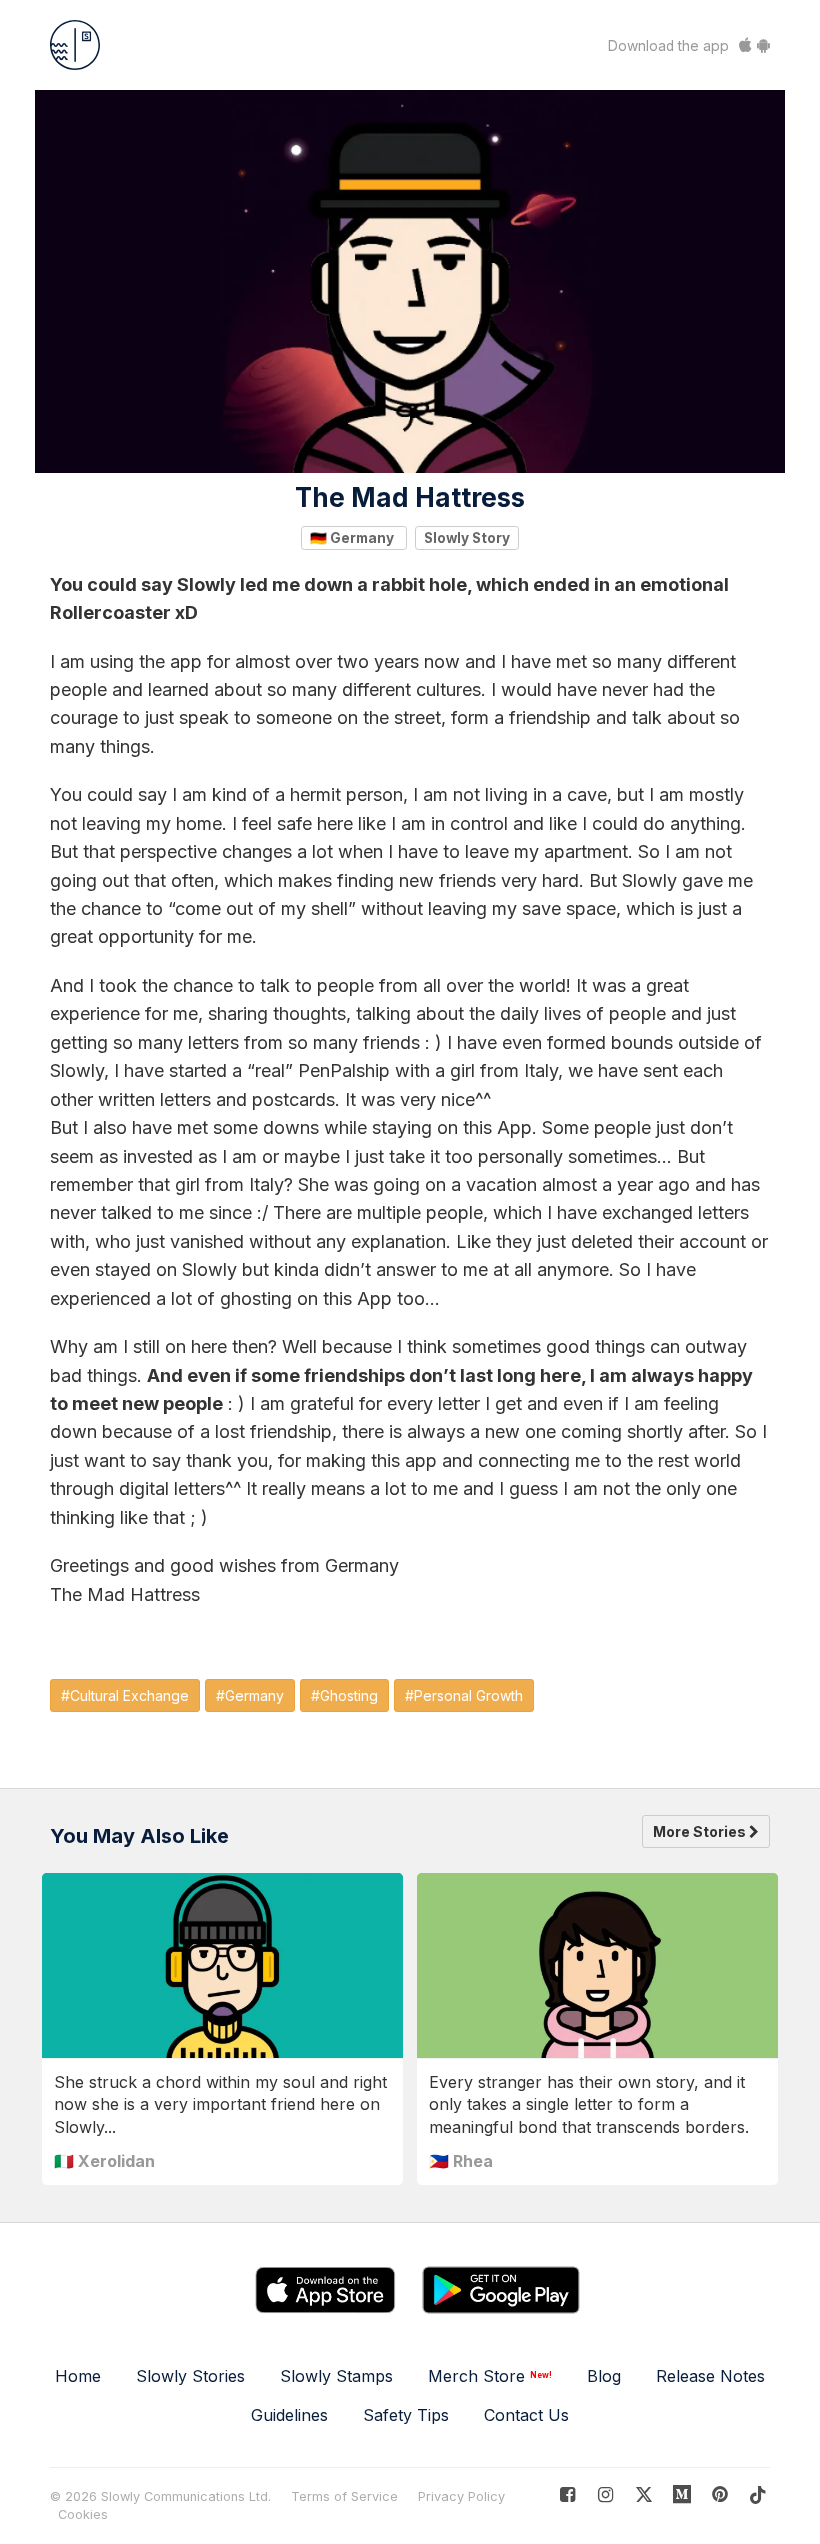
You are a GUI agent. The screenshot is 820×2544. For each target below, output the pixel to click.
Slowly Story (467, 537)
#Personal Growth (464, 1695)
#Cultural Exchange (125, 1695)
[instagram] (605, 2494)
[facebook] (567, 2494)
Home (78, 2376)
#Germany (250, 1695)
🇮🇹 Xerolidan (104, 2161)
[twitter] (643, 2494)
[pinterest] (682, 2494)
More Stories (701, 1831)
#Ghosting (344, 1695)
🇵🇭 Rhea (461, 2161)
